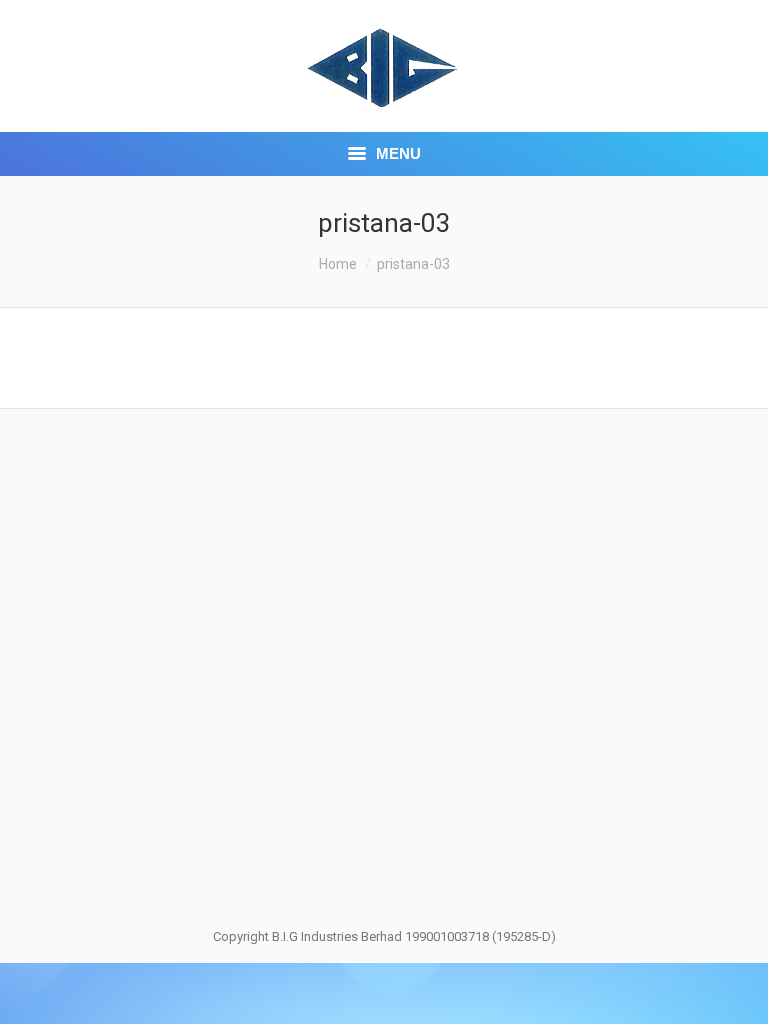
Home (338, 264)
